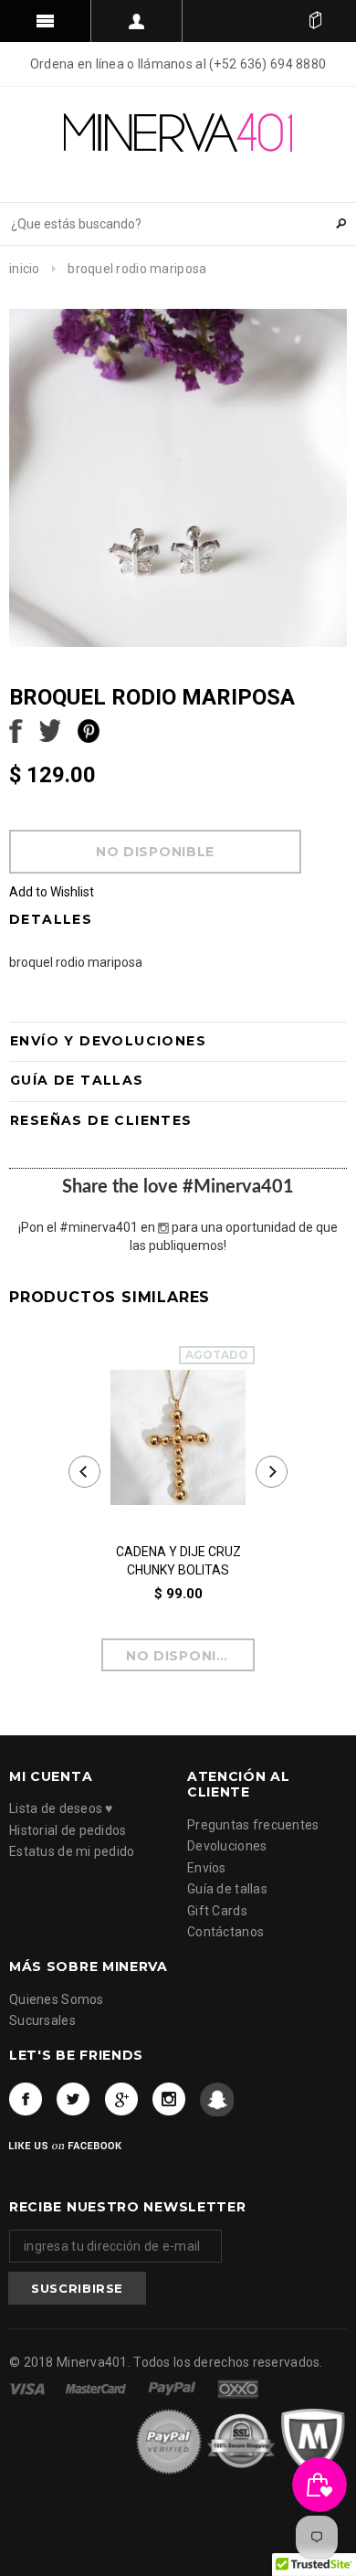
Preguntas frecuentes (253, 1825)
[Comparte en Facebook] (16, 729)
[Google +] (122, 2099)
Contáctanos (225, 1932)
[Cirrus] (238, 2388)
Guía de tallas (227, 1889)
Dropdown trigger (137, 21)
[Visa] (28, 2388)
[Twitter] (73, 2099)
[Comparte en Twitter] (50, 729)
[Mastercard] (97, 2388)
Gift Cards (217, 1911)
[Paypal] (173, 2388)
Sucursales (42, 2020)
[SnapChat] (217, 2099)
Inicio (25, 269)
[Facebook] (26, 2099)
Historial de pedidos (68, 1830)
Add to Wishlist (52, 892)
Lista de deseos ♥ (61, 1808)
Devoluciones (227, 1846)
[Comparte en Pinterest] (89, 729)
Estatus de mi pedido (72, 1851)
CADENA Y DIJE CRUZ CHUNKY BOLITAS (178, 1561)
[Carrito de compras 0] (315, 21)
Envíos (207, 1868)
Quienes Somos (57, 1999)
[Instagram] (169, 2099)
